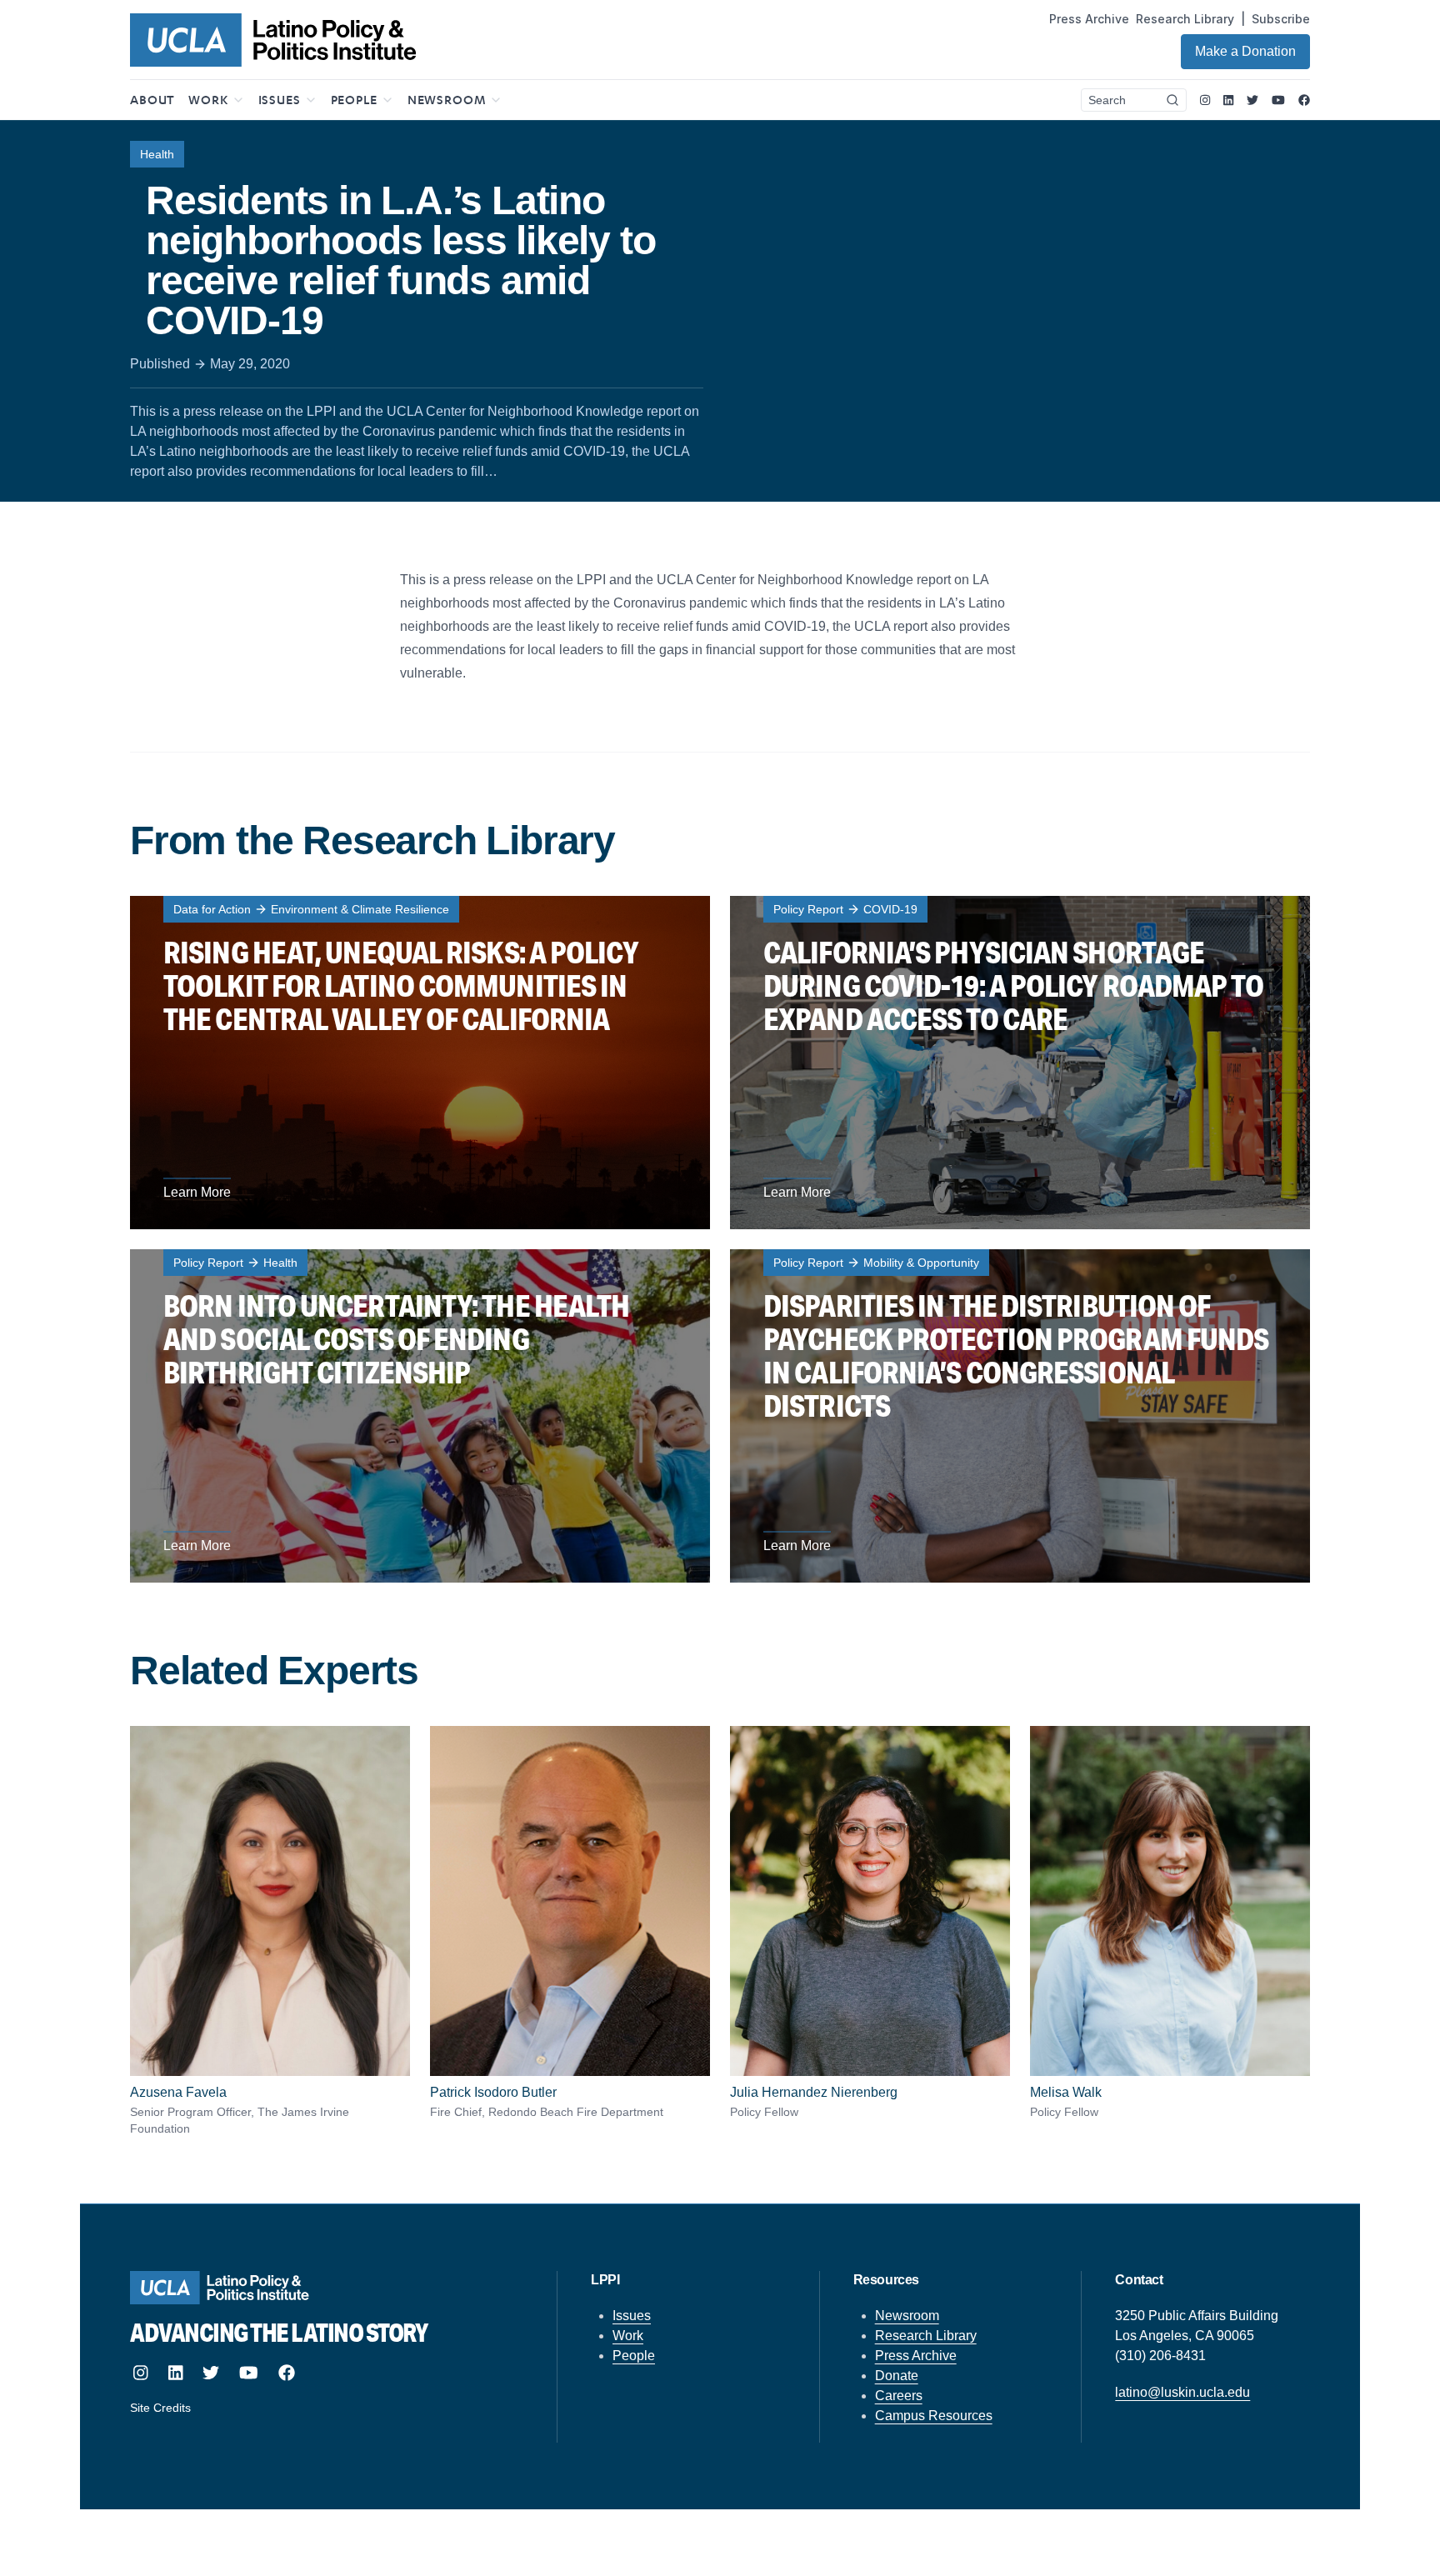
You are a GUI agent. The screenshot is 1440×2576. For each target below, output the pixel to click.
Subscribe (1281, 19)
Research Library (1185, 19)
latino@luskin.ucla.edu (1182, 2392)
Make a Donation (1245, 51)
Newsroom (907, 2316)
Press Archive (1089, 19)
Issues (632, 2316)
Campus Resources (934, 2416)
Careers (899, 2396)
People (634, 2356)
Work (628, 2336)
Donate (897, 2376)
